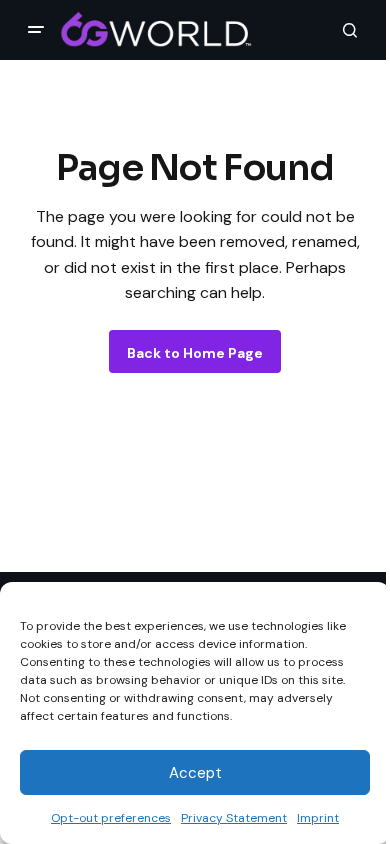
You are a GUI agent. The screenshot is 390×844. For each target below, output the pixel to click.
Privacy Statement (234, 818)
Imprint (318, 818)
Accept (195, 773)
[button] (36, 30)
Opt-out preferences (111, 818)
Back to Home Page (195, 353)
